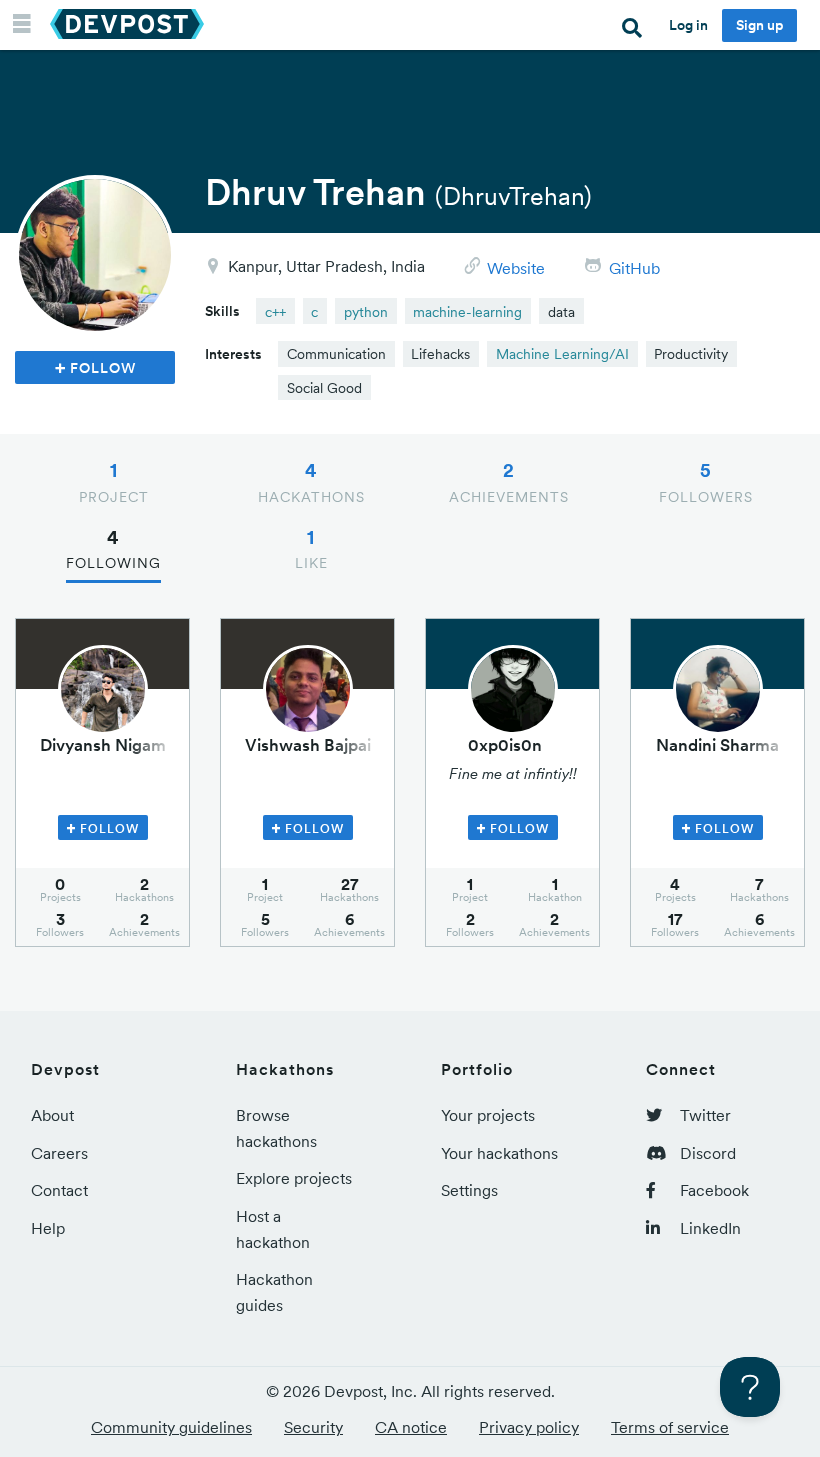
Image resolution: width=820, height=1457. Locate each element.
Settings (469, 1190)
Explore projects (294, 1178)
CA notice (411, 1427)
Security (313, 1427)
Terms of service (670, 1427)
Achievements (509, 482)
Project (114, 482)
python (366, 312)
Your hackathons (499, 1153)
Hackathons (311, 482)
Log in (688, 25)
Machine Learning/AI (562, 354)
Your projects (488, 1115)
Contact (59, 1190)
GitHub (634, 268)
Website (516, 268)
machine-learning (467, 312)
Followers (706, 482)
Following (113, 549)
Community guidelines (171, 1427)
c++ (275, 312)
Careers (59, 1153)
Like (311, 549)
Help (48, 1228)
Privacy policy (529, 1427)
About (52, 1115)
